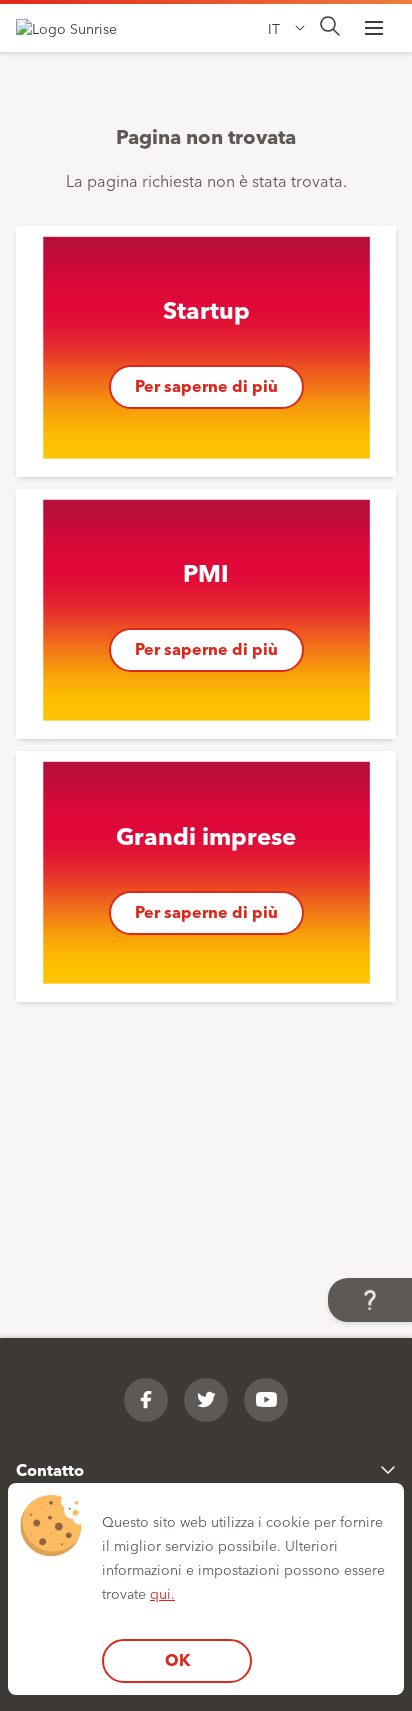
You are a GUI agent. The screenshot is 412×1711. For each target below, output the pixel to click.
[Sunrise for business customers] (76, 28)
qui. (162, 1593)
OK (177, 1659)
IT (274, 28)
